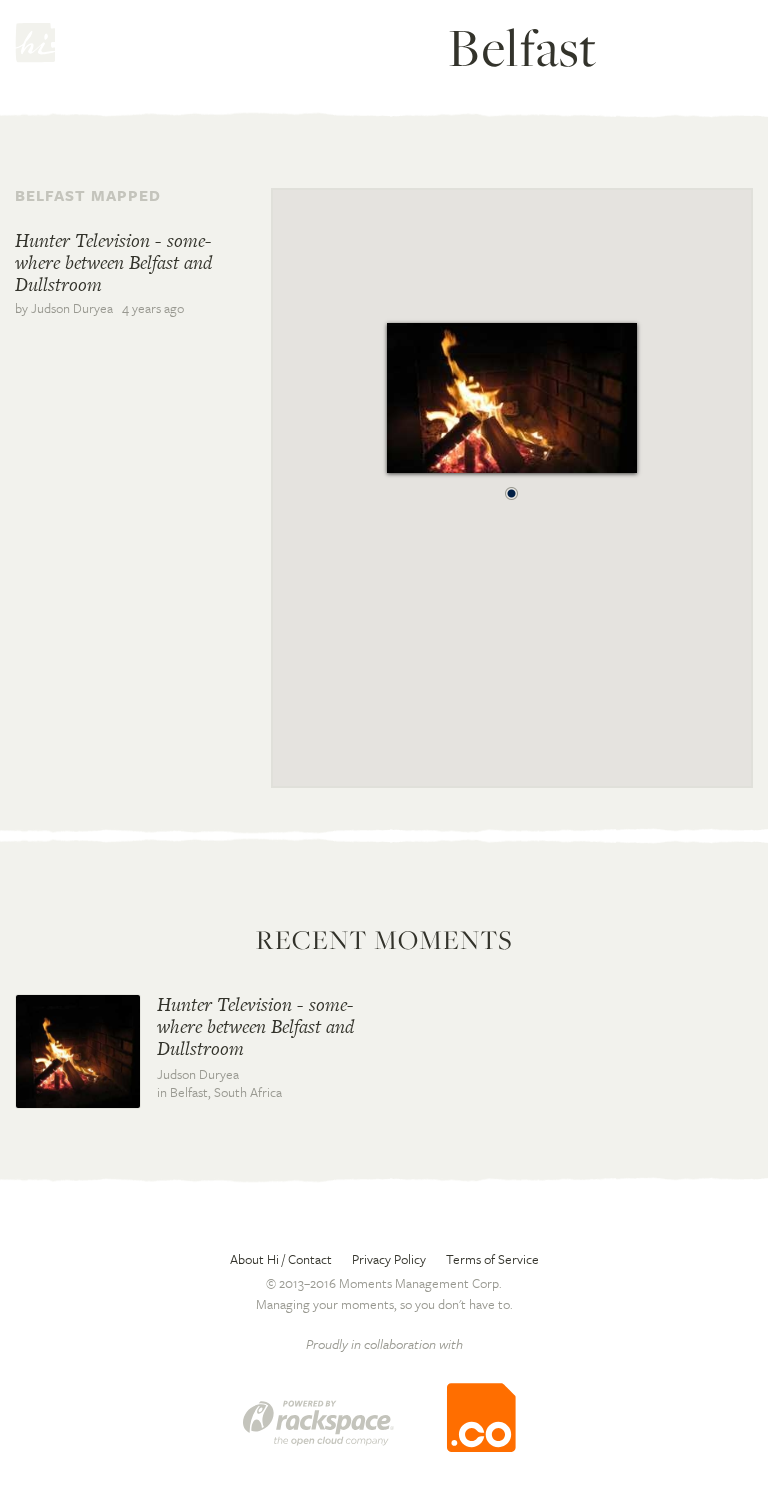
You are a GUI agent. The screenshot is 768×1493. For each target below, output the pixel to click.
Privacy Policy (389, 1259)
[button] (512, 488)
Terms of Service (492, 1259)
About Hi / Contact (281, 1259)
